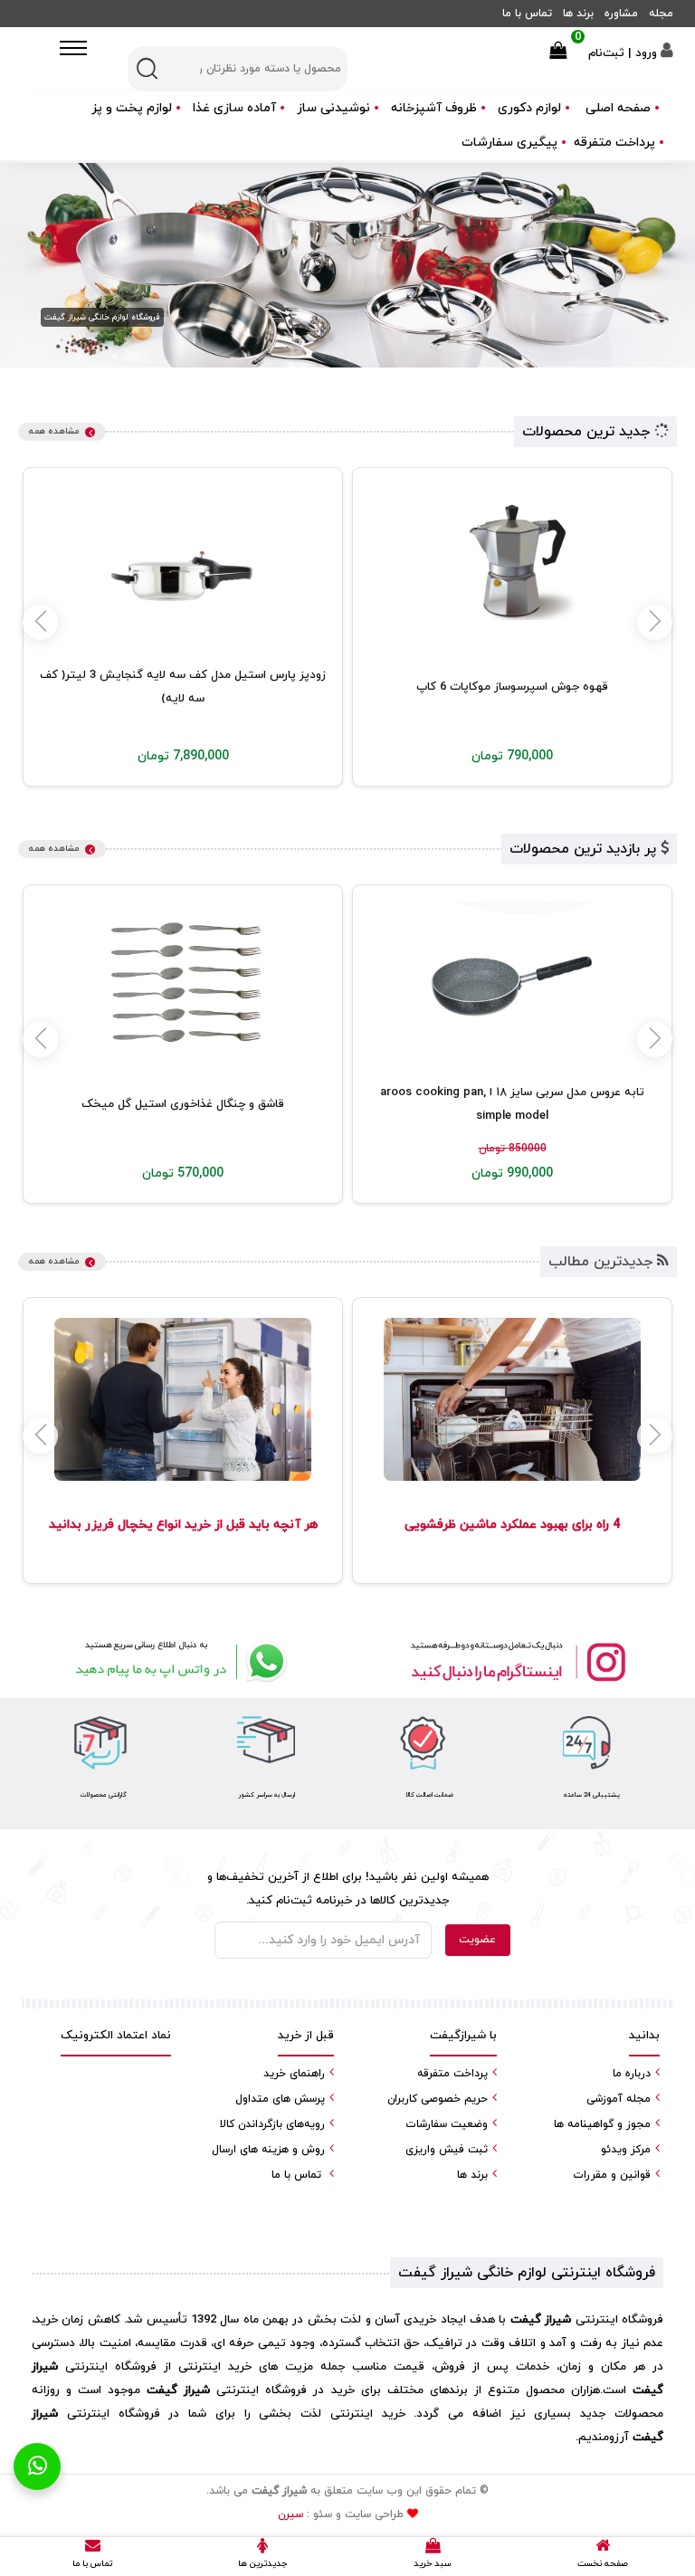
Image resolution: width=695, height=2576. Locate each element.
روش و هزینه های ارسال (268, 2150)
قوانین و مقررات (612, 2175)
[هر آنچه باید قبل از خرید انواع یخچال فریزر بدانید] (183, 1399)
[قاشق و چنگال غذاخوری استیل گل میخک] (183, 983)
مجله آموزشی (619, 2099)
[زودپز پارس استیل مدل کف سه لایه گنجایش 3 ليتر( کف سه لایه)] (183, 566)
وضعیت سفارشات (447, 2124)
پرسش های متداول (280, 2099)
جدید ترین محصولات (588, 432)
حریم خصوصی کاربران (438, 2099)
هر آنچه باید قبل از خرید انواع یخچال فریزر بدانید (183, 1525)
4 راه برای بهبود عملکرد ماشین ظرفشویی (512, 1525)
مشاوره (621, 14)
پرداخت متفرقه (614, 143)
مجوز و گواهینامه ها (602, 2124)
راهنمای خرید (294, 2074)
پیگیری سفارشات (509, 143)
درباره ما (632, 2074)
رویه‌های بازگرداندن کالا (272, 2124)
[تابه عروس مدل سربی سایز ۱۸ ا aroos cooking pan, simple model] (512, 983)
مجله (661, 14)
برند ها (578, 14)
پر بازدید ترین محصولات (585, 849)
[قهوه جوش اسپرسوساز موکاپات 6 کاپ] (512, 566)
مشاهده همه (54, 431)
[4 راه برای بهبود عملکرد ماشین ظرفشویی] (512, 1399)
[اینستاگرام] (517, 1661)
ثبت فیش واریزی (447, 2150)
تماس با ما (527, 14)
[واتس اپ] (178, 1661)
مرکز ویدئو (626, 2150)
